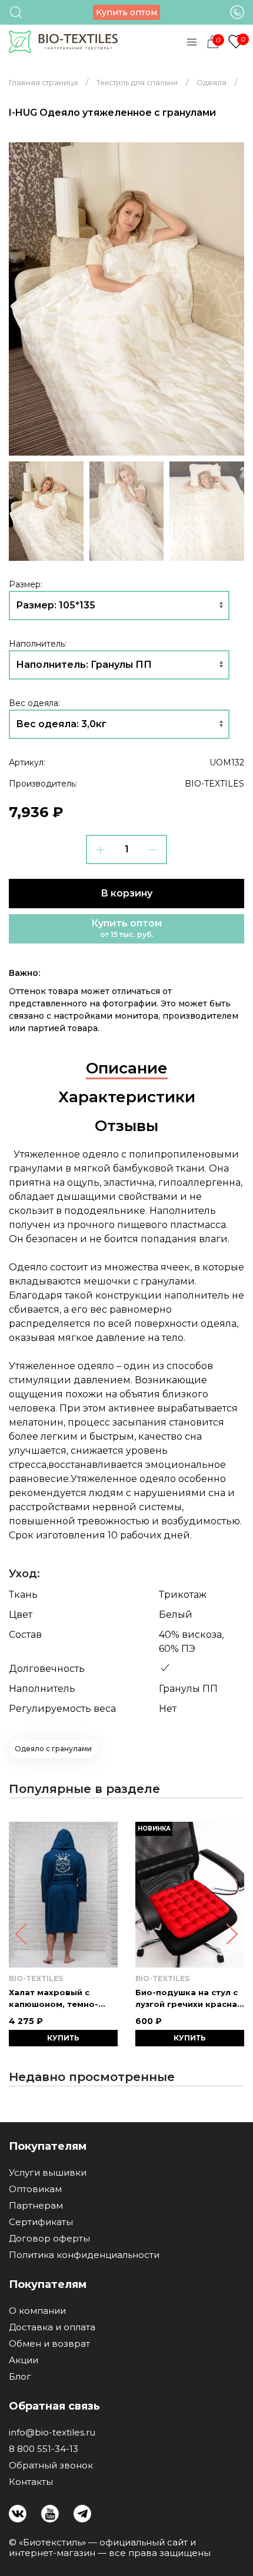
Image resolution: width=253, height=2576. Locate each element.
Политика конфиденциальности (84, 2255)
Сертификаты (41, 2222)
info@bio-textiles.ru (52, 2433)
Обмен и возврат (49, 2344)
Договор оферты (49, 2239)
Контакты (31, 2482)
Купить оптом (126, 12)
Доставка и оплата (52, 2327)
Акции (24, 2360)
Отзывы (126, 1126)
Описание (127, 1068)
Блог (20, 2377)
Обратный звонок (51, 2465)
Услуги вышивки (48, 2173)
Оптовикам (35, 2189)
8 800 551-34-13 (44, 2449)
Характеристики (127, 1097)
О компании (37, 2311)
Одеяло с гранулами (53, 1749)
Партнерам (36, 2206)
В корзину (126, 893)
